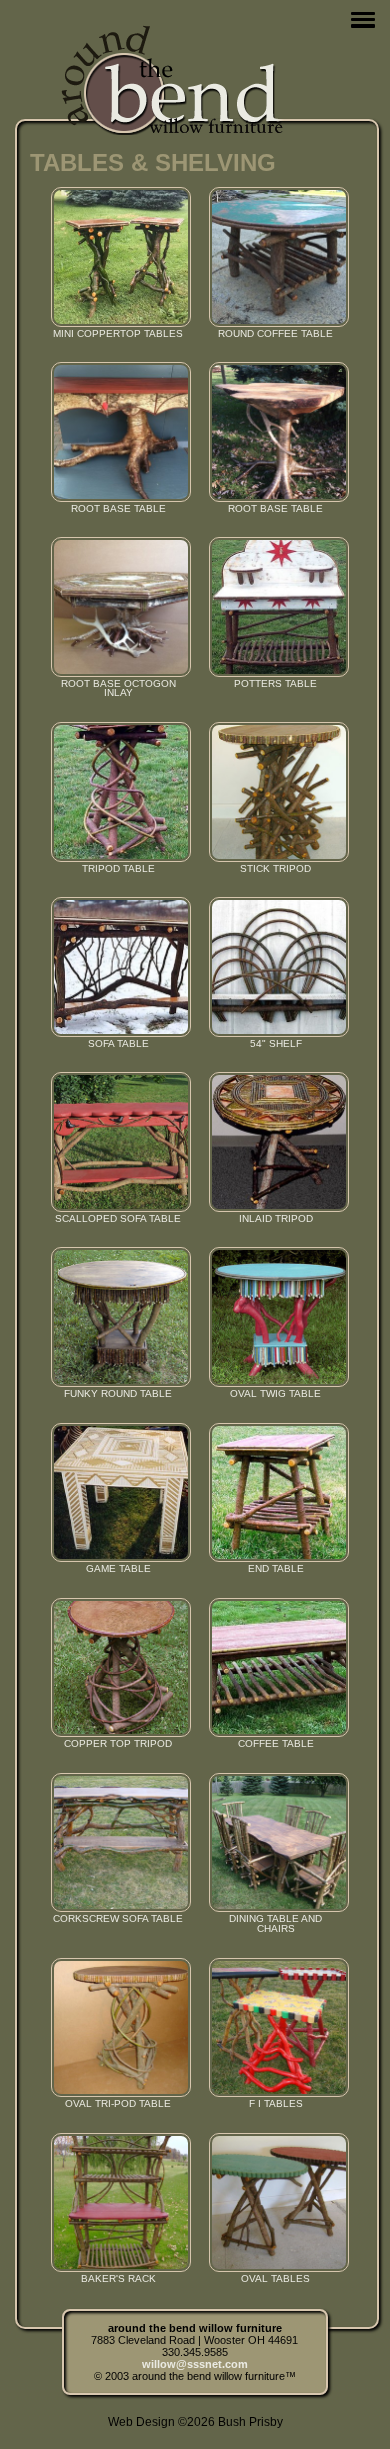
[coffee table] (276, 1668)
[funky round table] (118, 1317)
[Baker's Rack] (118, 2203)
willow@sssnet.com (195, 2364)
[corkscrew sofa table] (118, 1843)
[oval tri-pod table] (118, 2028)
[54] (276, 967)
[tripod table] (118, 792)
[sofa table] (118, 967)
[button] (363, 19)
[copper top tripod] (118, 1668)
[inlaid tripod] (276, 1142)
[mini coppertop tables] (118, 257)
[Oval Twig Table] (276, 1317)
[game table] (118, 1493)
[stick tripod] (276, 792)
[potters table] (276, 607)
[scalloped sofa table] (118, 1142)
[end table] (276, 1493)
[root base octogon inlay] (118, 607)
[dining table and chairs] (276, 1843)
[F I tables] (276, 2028)
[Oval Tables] (276, 2203)
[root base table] (118, 432)
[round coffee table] (276, 257)
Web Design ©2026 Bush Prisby (195, 2422)
